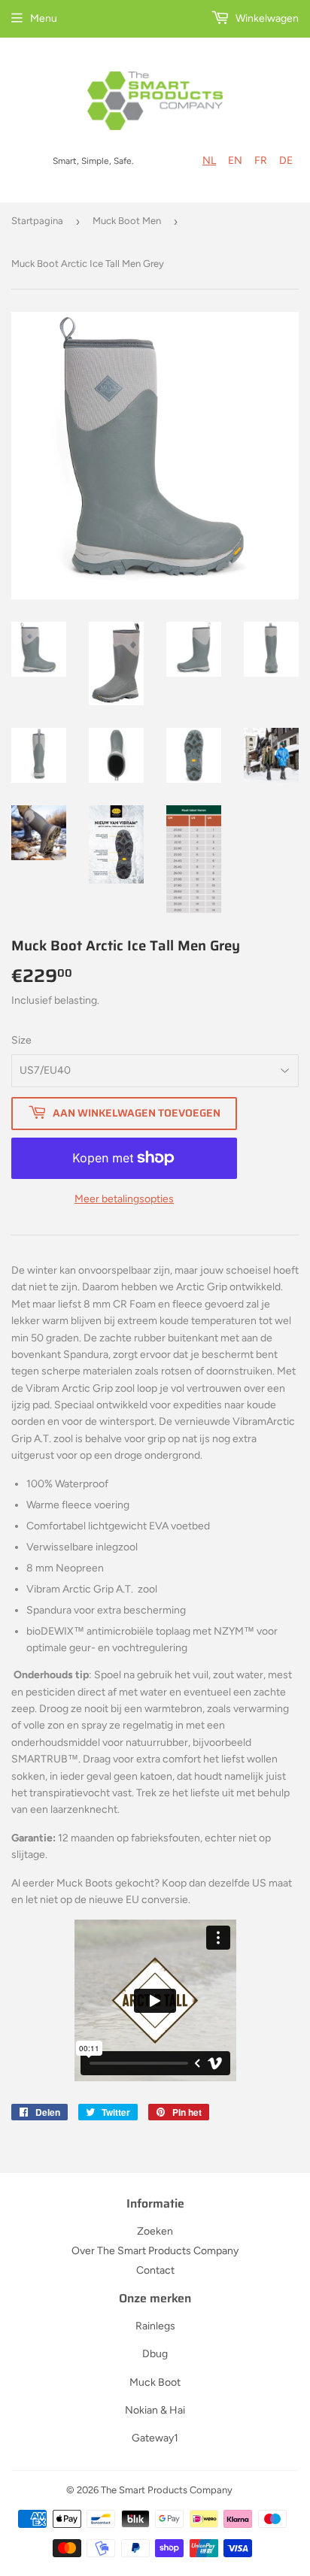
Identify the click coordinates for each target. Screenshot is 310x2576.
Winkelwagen (266, 18)
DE (286, 161)
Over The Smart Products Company (155, 2251)
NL (209, 161)
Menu (44, 18)
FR (261, 161)
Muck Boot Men (127, 221)
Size (21, 1040)
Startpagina (37, 221)
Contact (155, 2270)
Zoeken (155, 2231)
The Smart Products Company (167, 2490)
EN (235, 161)
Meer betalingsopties (124, 1199)
